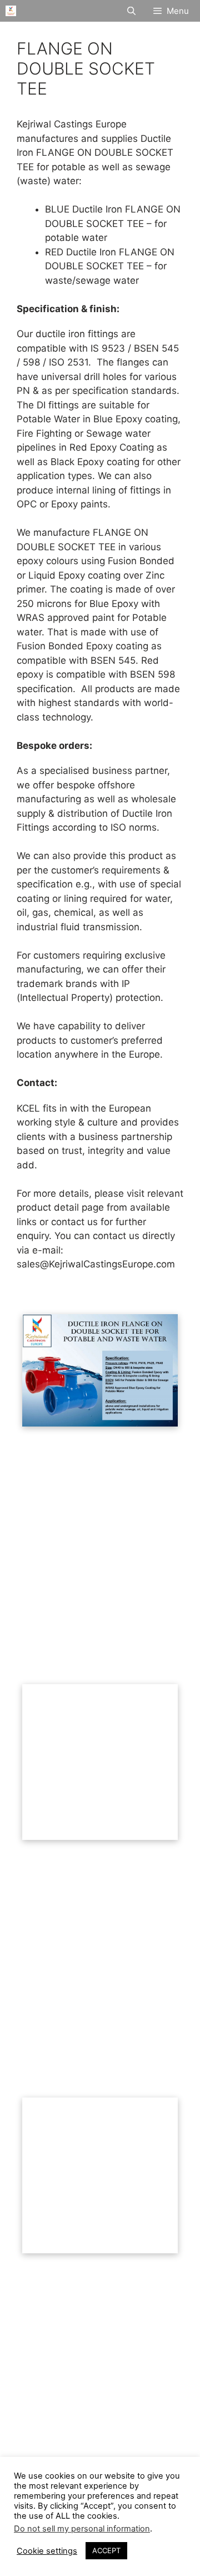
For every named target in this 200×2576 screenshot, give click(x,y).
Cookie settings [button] (47, 2551)
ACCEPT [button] (106, 2550)
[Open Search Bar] (131, 11)
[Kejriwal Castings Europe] (11, 11)
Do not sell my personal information (82, 2529)
